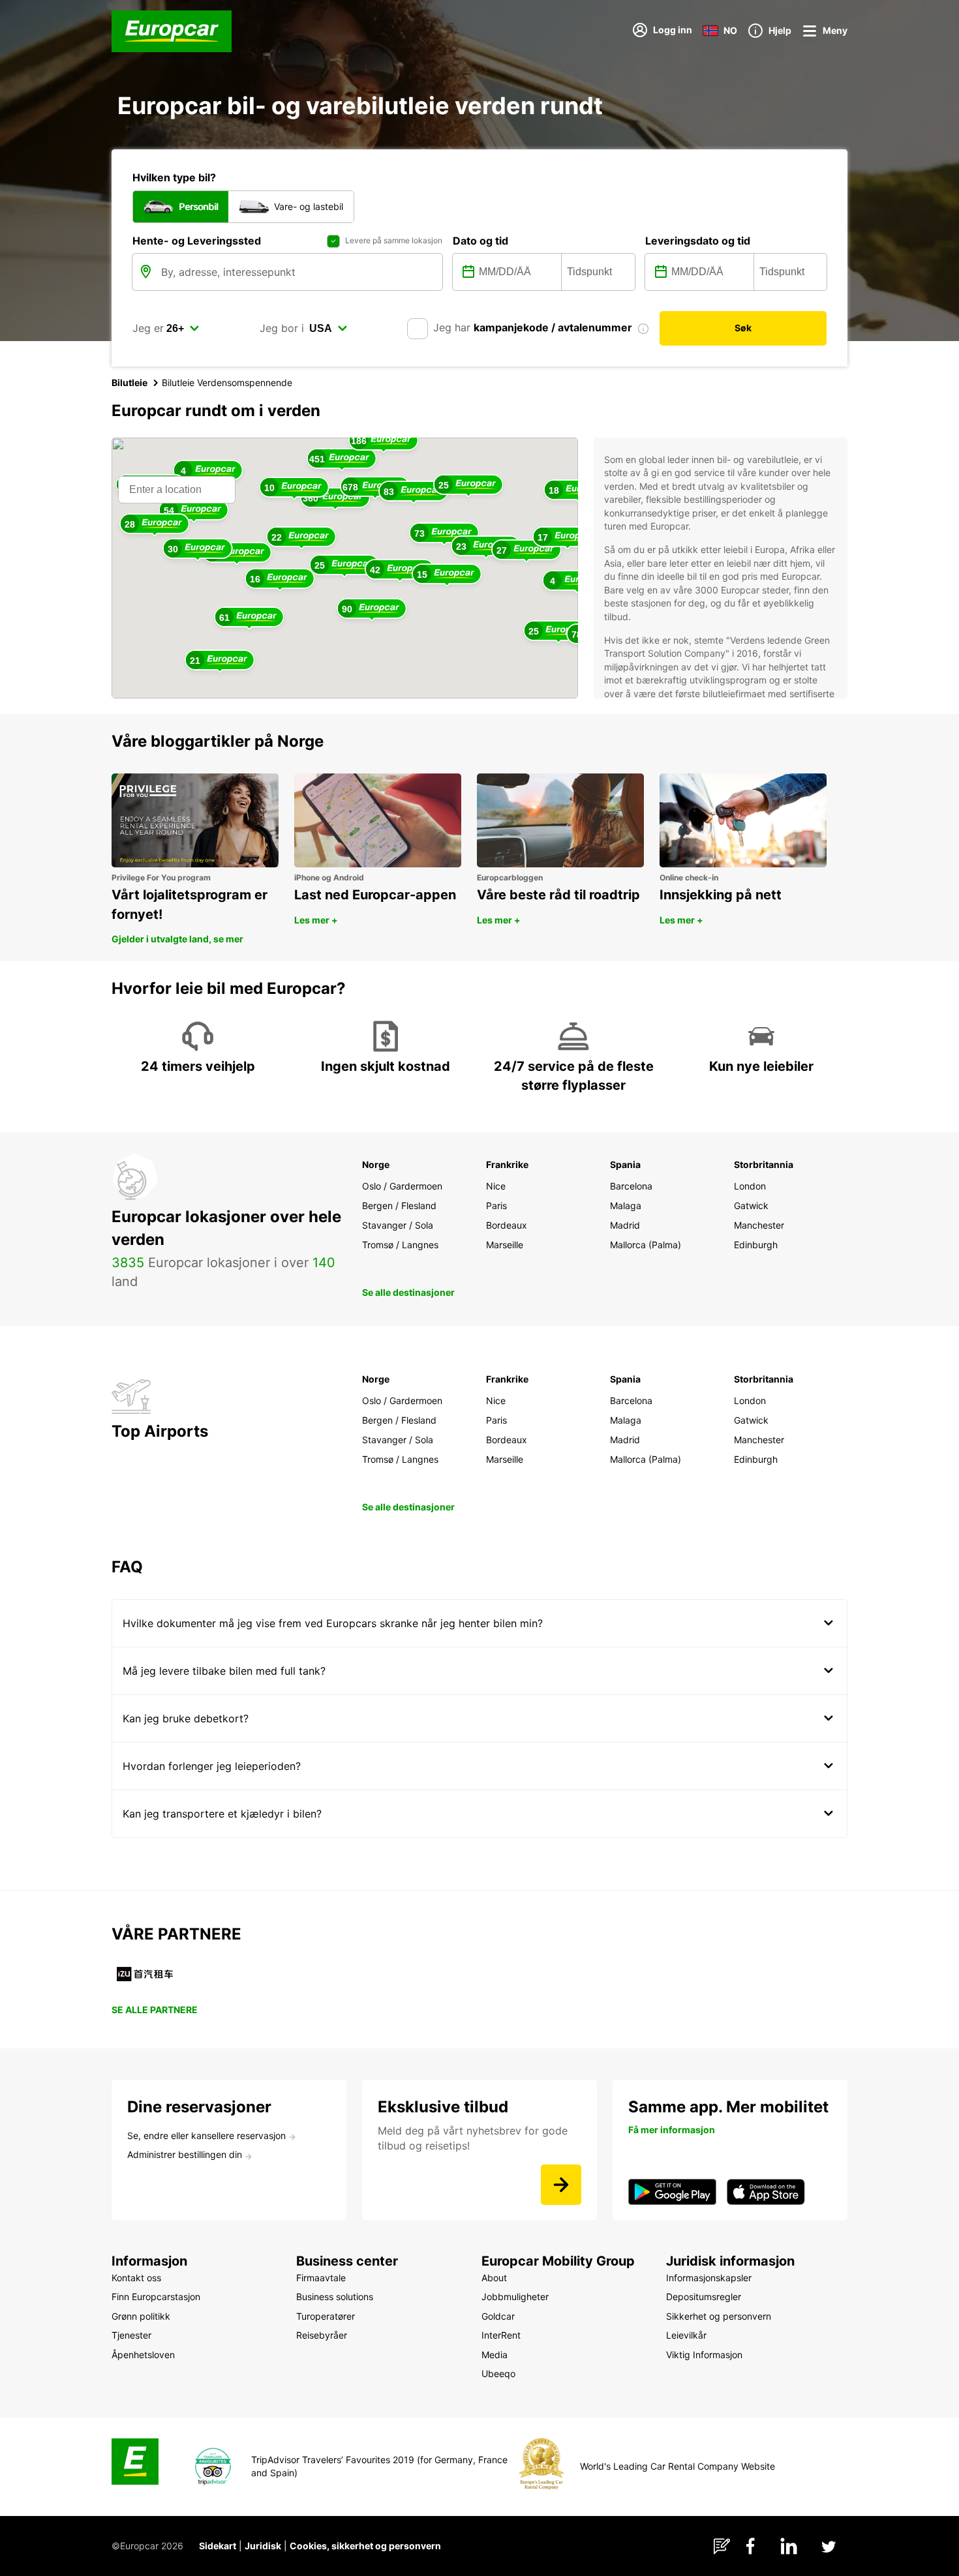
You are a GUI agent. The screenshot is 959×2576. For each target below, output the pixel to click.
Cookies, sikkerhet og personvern (365, 2546)
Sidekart (218, 2546)
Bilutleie (129, 382)
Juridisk (263, 2546)
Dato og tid (480, 241)
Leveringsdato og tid (698, 241)
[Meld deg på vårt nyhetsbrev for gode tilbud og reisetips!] (561, 2185)
